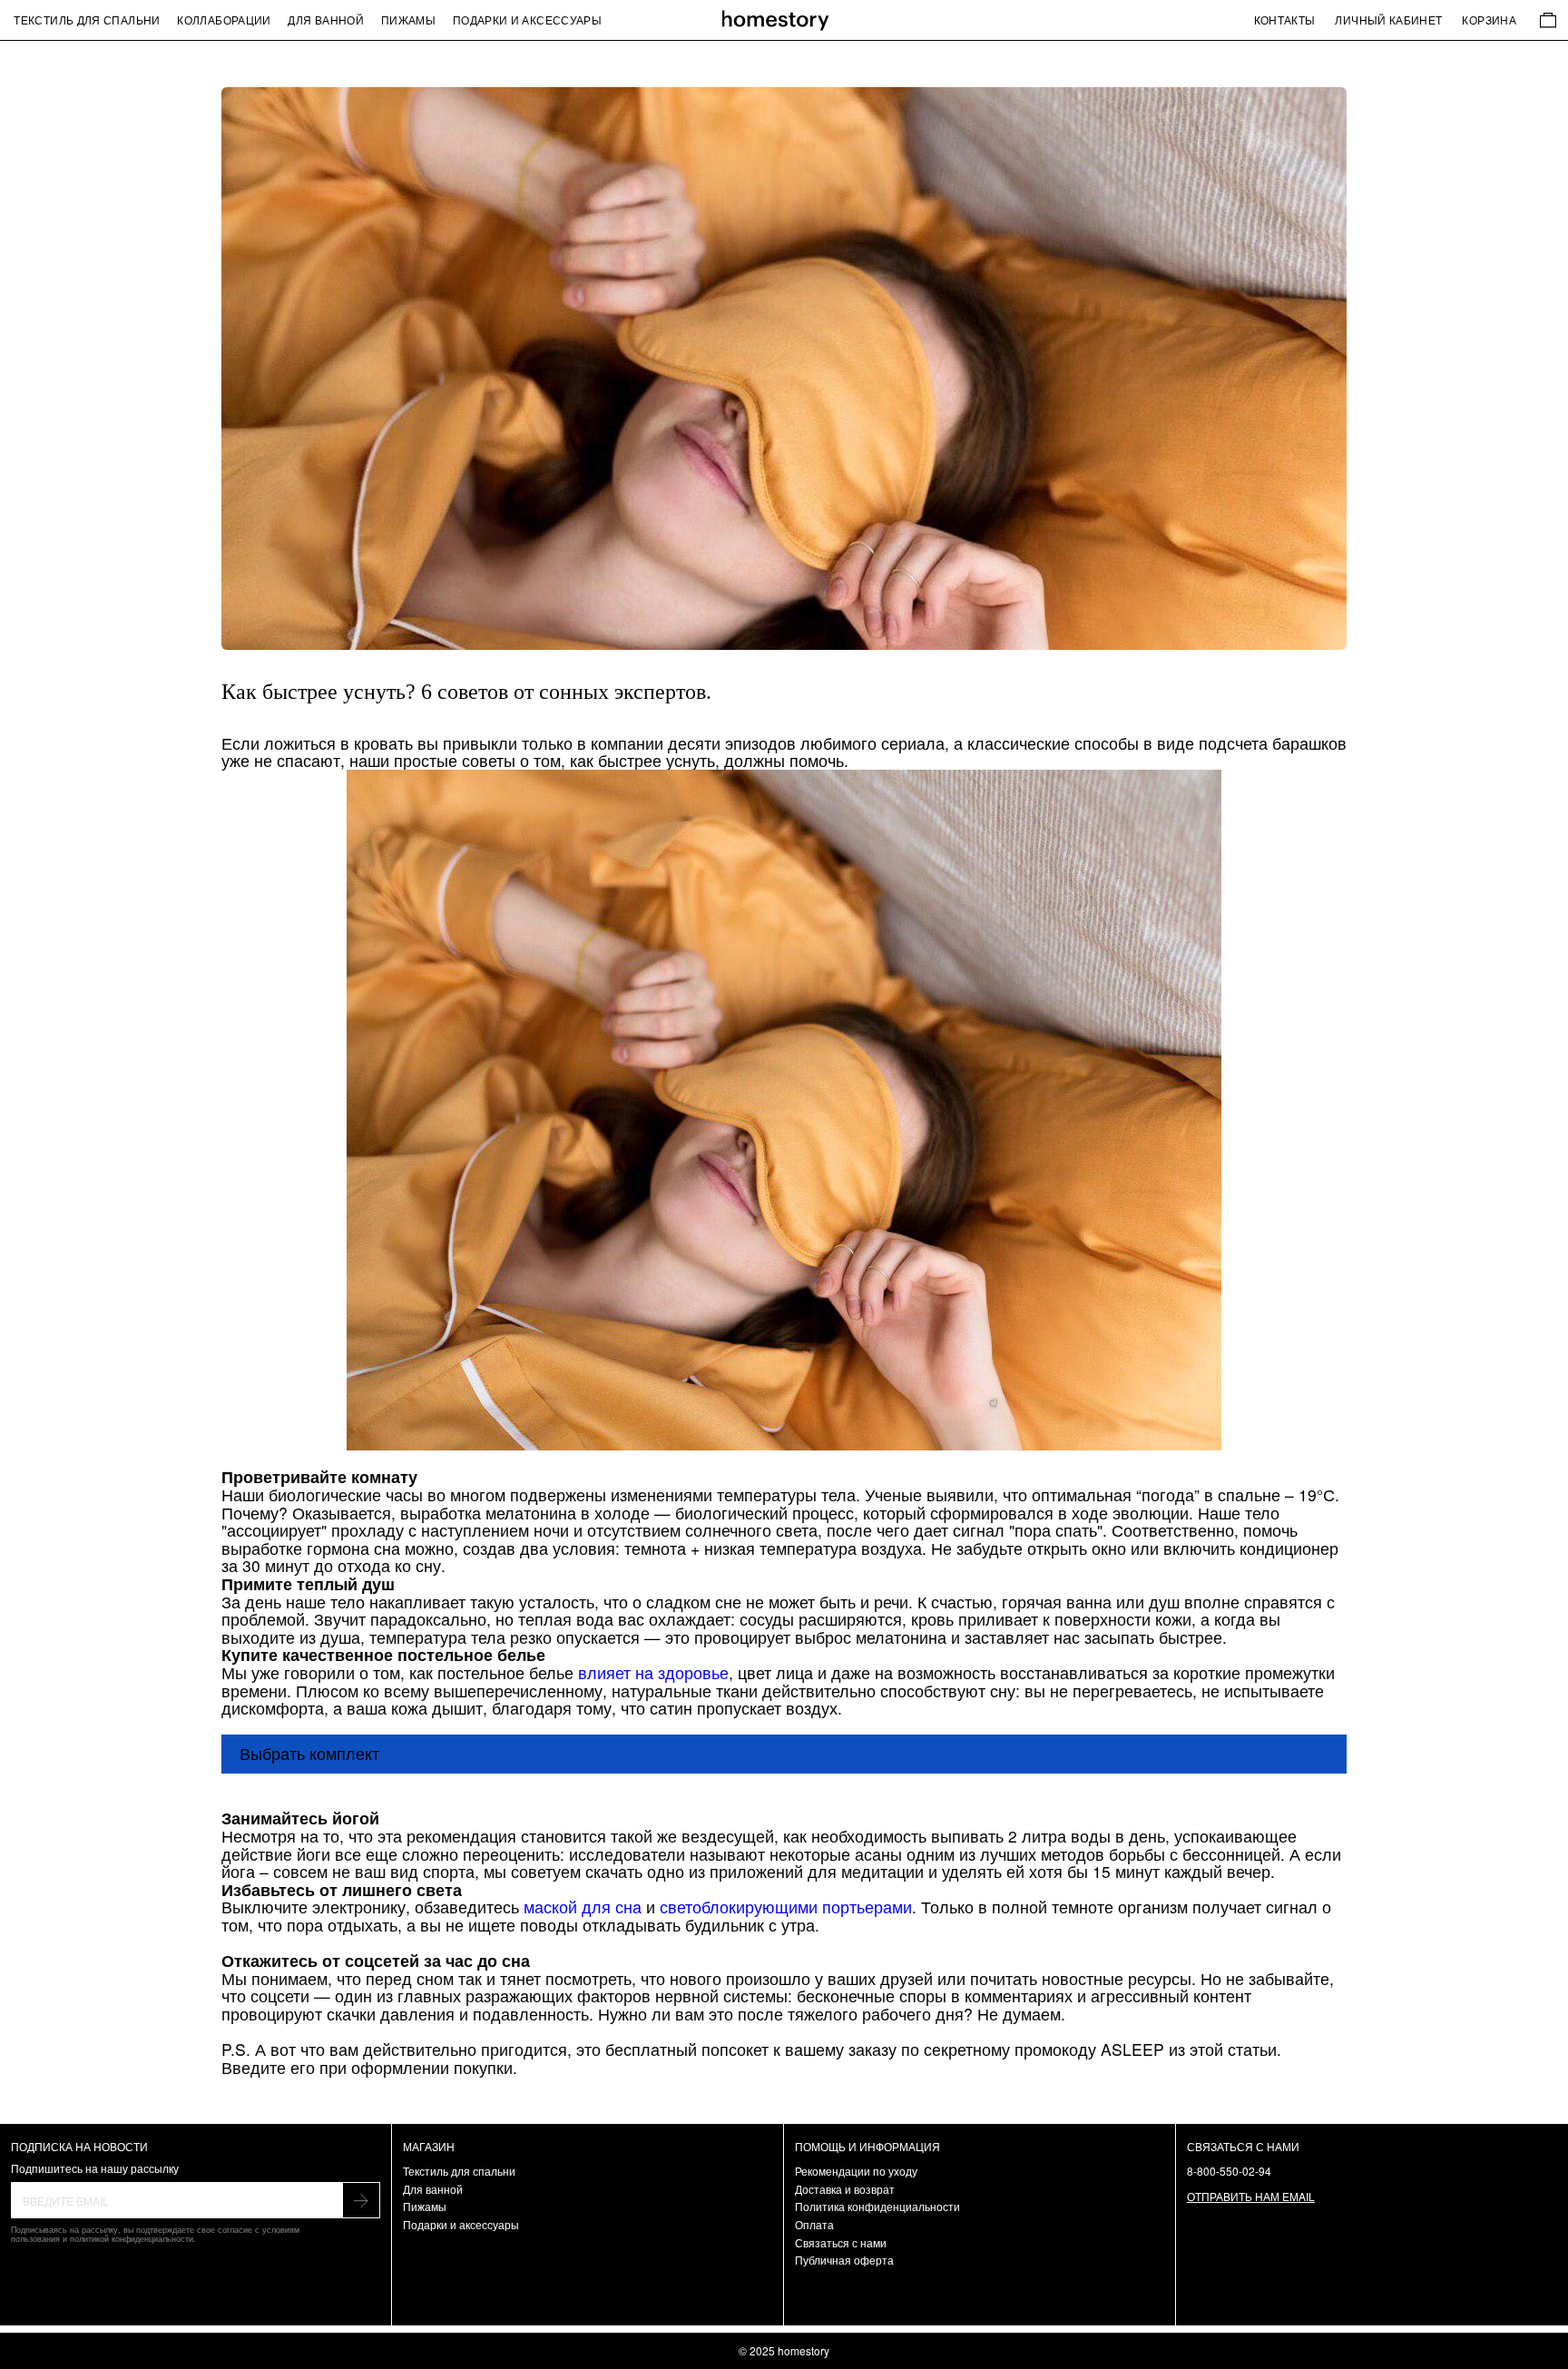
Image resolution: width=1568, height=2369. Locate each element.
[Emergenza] (784, 20)
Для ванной (326, 20)
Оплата (814, 2224)
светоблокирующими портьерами (786, 1907)
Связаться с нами (841, 2242)
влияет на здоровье (653, 1672)
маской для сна (583, 1907)
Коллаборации (224, 20)
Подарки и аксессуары (527, 20)
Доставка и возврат (845, 2189)
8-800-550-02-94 (1229, 2171)
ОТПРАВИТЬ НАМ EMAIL (1251, 2196)
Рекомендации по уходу (856, 2171)
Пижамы (408, 20)
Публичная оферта (844, 2260)
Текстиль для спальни (459, 2171)
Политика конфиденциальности (877, 2206)
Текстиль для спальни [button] (87, 20)
